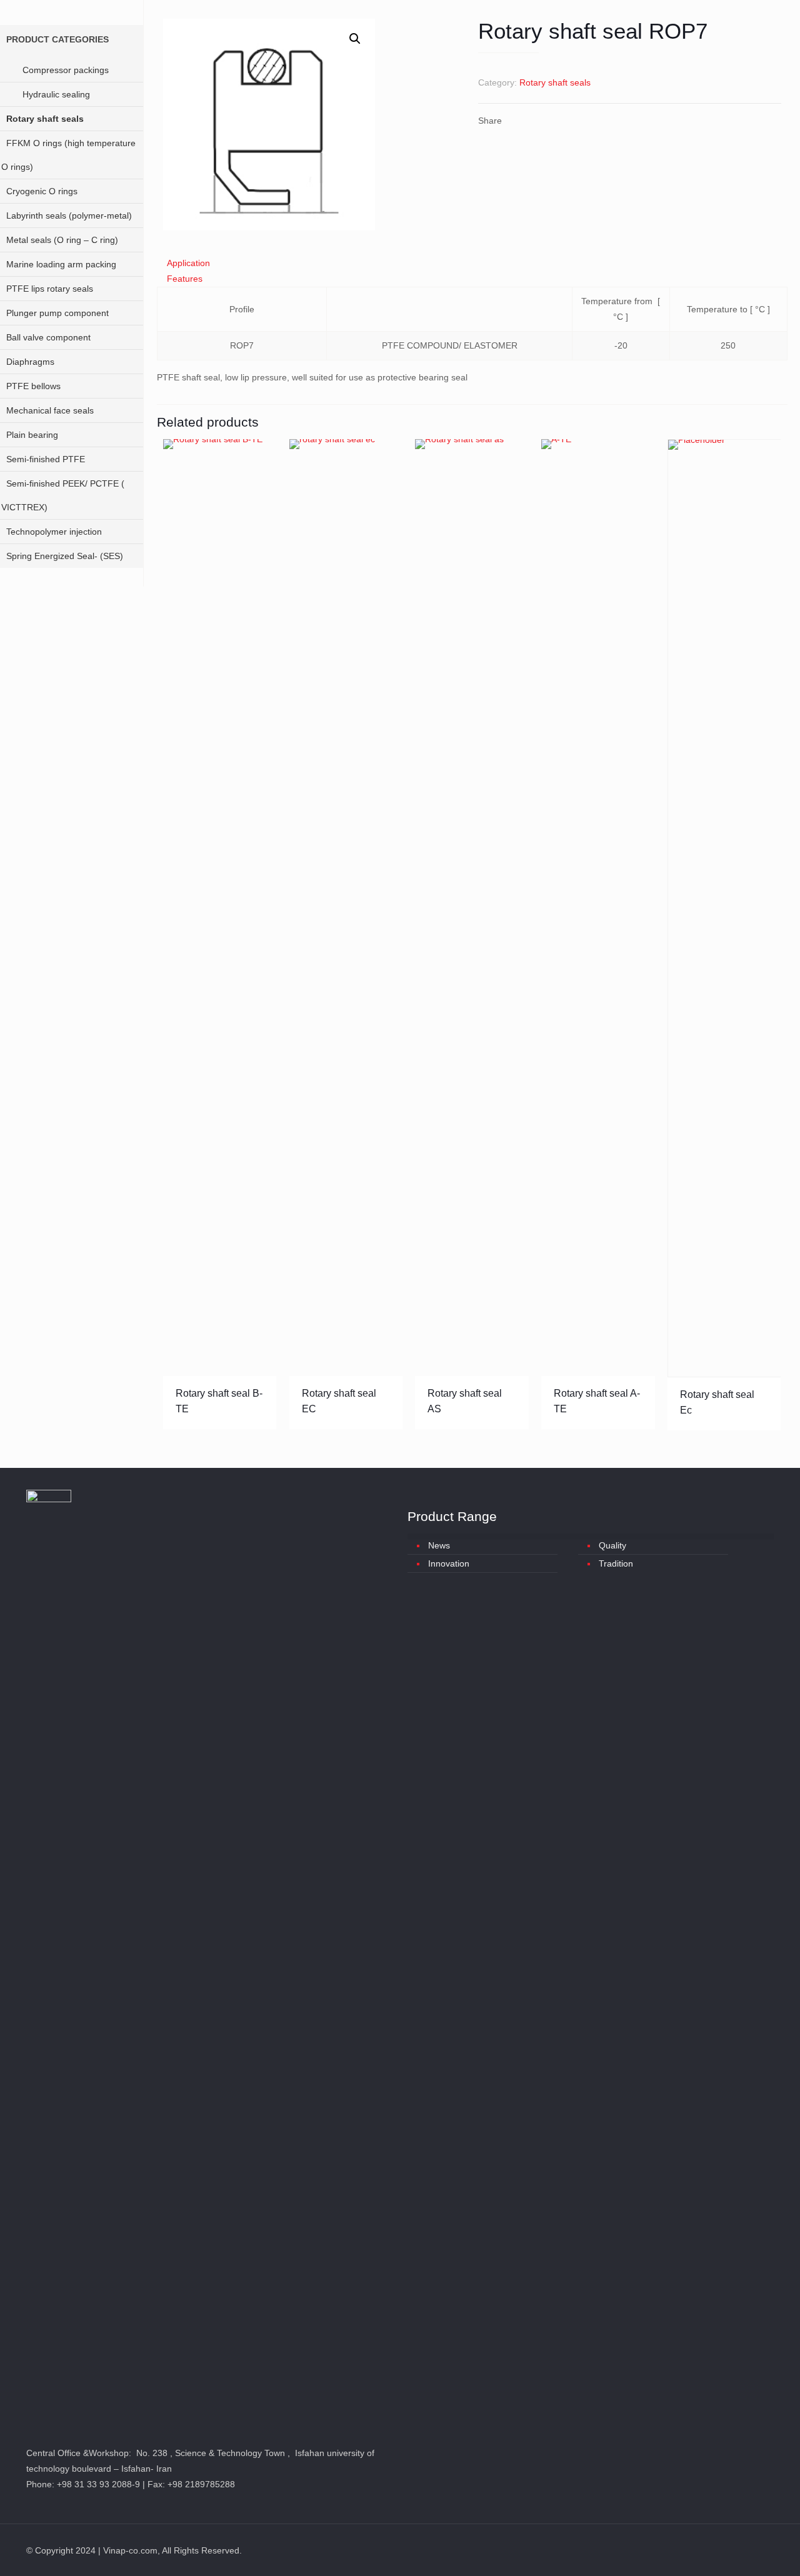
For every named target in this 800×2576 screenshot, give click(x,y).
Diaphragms (30, 362)
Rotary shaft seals (555, 82)
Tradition (616, 1563)
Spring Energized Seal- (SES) (65, 556)
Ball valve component (48, 337)
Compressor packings (66, 70)
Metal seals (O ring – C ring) (62, 240)
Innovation (449, 1563)
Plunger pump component (57, 313)
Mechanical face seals (50, 410)
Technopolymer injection (54, 532)
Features (185, 279)
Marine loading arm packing (61, 264)
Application (188, 263)
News (439, 1545)
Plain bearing (32, 435)
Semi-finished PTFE (46, 459)
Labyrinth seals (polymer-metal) (69, 215)
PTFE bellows (33, 386)
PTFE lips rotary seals (50, 289)
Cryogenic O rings (42, 191)
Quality (612, 1545)
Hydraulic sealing (56, 94)
